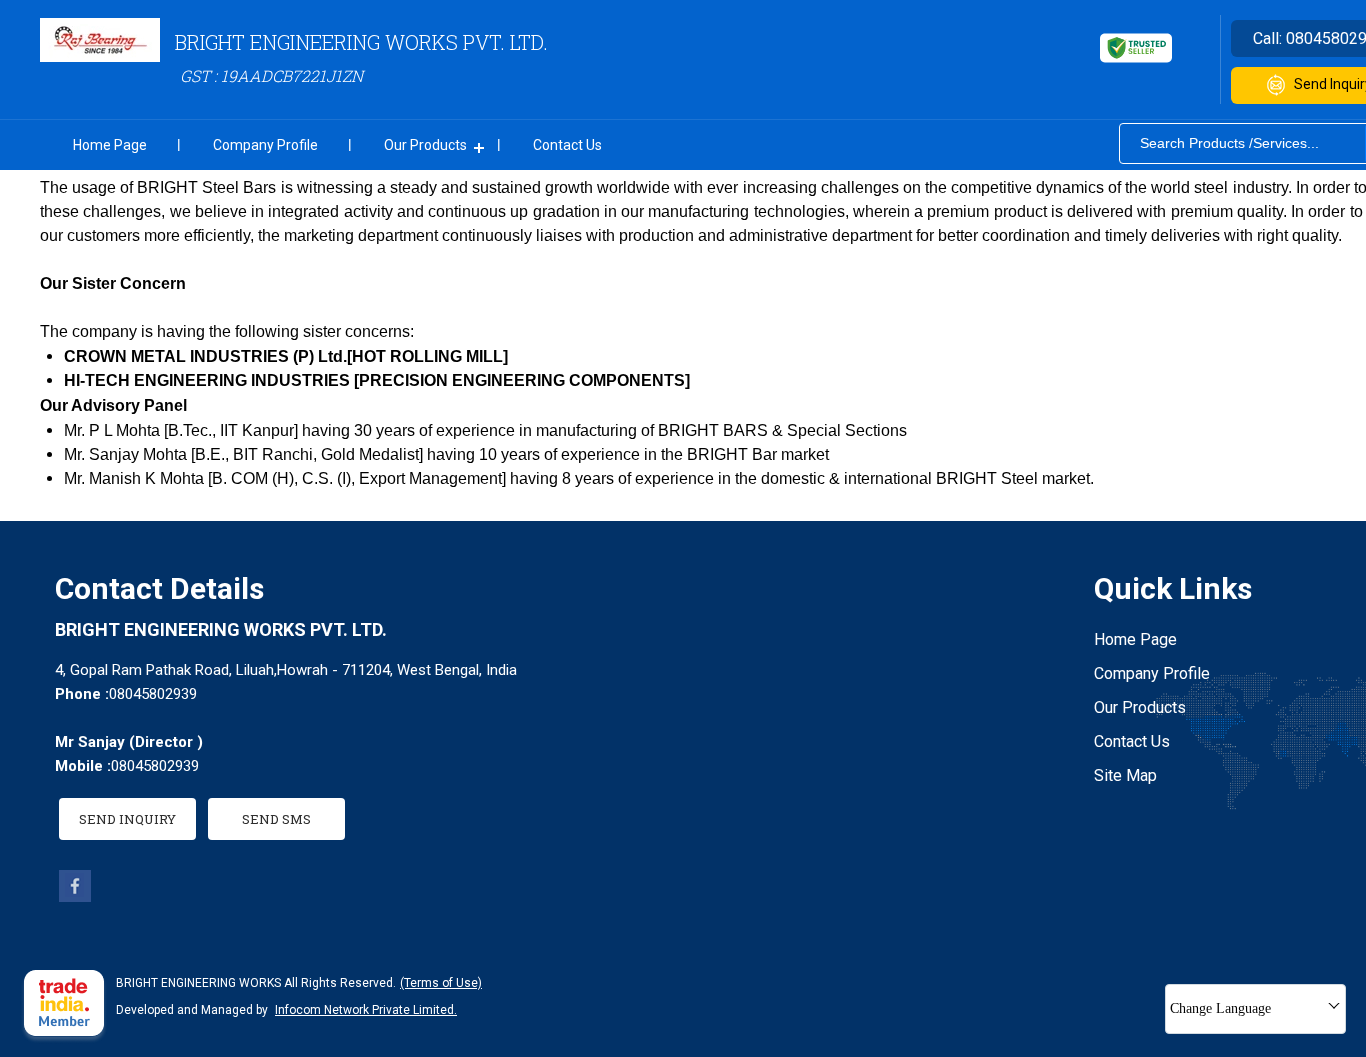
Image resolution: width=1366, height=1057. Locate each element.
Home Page (110, 145)
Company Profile (265, 145)
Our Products (425, 145)
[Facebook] (75, 896)
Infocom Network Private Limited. (366, 1010)
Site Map (1125, 775)
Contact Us (567, 145)
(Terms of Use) (441, 983)
